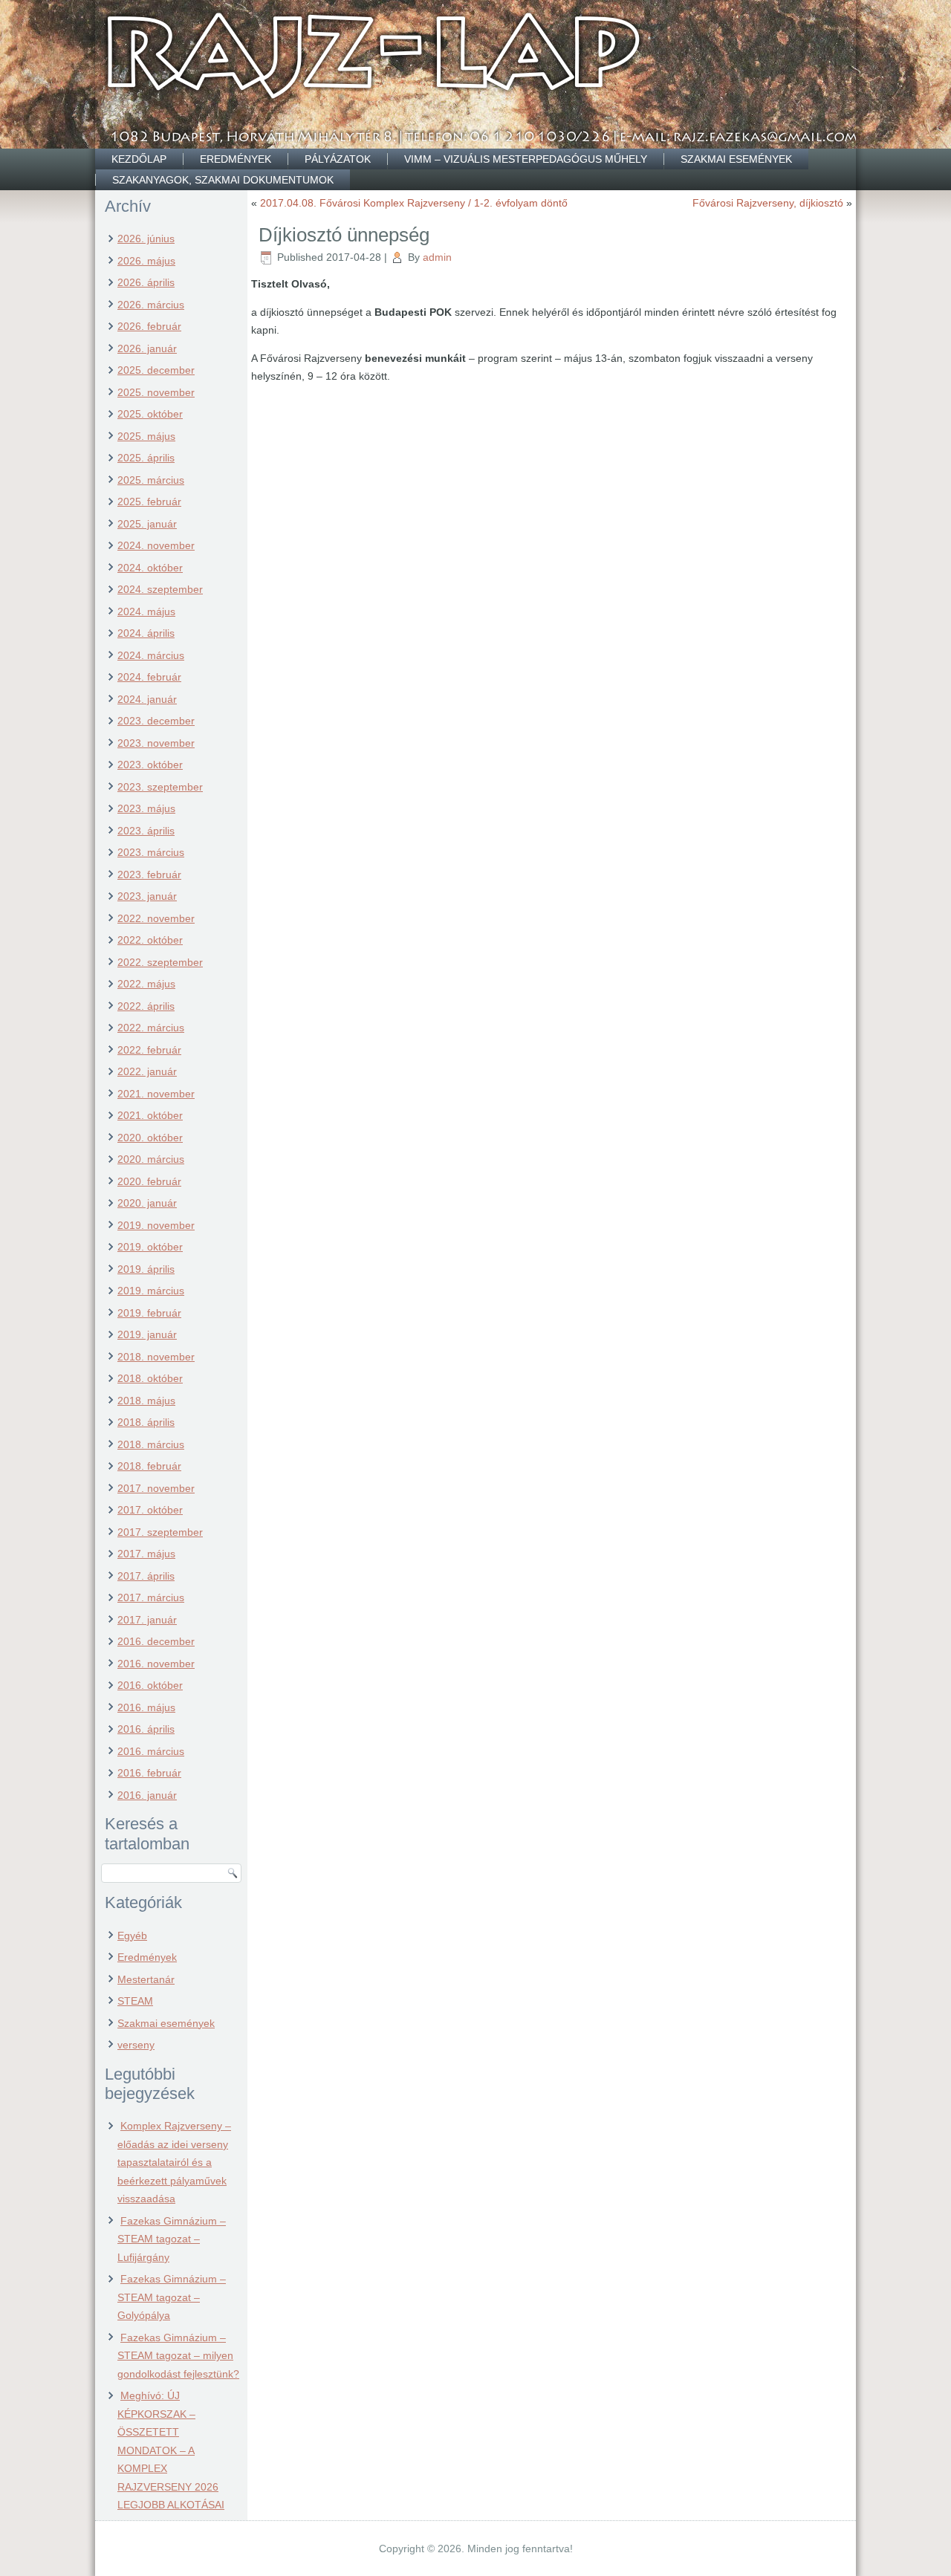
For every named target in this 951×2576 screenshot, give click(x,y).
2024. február (149, 677)
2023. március (151, 852)
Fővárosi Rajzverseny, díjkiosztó (768, 203)
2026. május (146, 261)
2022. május (146, 984)
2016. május (146, 1707)
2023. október (150, 765)
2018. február (149, 1466)
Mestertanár (146, 1979)
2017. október (150, 1510)
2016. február (149, 1773)
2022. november (156, 918)
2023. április (146, 831)
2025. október (150, 414)
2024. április (146, 633)
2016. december (156, 1641)
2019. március (151, 1291)
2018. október (150, 1378)
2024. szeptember (160, 589)
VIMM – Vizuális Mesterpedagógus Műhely (526, 159)
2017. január (147, 1620)
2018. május (146, 1401)
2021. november (156, 1094)
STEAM (135, 2001)
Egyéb (132, 1936)
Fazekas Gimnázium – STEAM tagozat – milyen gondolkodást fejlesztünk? (178, 2356)
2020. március (151, 1159)
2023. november (156, 743)
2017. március (151, 1597)
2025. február (149, 502)
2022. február (149, 1050)
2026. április (146, 282)
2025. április (146, 458)
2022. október (150, 940)
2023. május (146, 808)
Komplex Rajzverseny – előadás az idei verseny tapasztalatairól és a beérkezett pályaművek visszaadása (174, 2162)
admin (437, 257)
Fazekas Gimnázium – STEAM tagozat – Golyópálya (172, 2297)
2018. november (156, 1357)
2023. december (156, 721)
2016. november (156, 1664)
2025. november (156, 392)
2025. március (151, 480)
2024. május (146, 611)
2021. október (150, 1115)
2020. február (149, 1181)
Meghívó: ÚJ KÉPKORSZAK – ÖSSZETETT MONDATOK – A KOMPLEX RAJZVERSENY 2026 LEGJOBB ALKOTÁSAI (171, 2450)
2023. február (149, 875)
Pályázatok (338, 159)
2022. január (147, 1071)
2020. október (150, 1138)
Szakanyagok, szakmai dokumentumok (223, 180)
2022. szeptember (160, 962)
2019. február (149, 1313)
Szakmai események (736, 159)
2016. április (146, 1729)
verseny (136, 2045)
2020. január (147, 1203)
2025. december (156, 370)
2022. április (146, 1006)
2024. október (150, 568)
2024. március (151, 655)
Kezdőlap (139, 159)
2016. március (151, 1751)
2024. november (156, 545)
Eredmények (236, 159)
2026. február (149, 326)
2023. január (147, 896)
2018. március (151, 1444)
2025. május (146, 436)
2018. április (146, 1422)
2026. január (147, 348)
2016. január (147, 1795)
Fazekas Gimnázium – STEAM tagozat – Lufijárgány (172, 2239)
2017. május (146, 1554)
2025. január (147, 524)
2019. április (146, 1269)
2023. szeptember (160, 787)
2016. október (150, 1685)
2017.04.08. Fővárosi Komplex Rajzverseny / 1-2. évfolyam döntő (414, 203)
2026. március (151, 305)
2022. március (151, 1028)
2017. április (146, 1576)
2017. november (156, 1488)
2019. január (147, 1334)
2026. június (146, 239)
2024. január (147, 699)
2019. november (156, 1225)
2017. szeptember (160, 1532)
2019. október (150, 1247)
